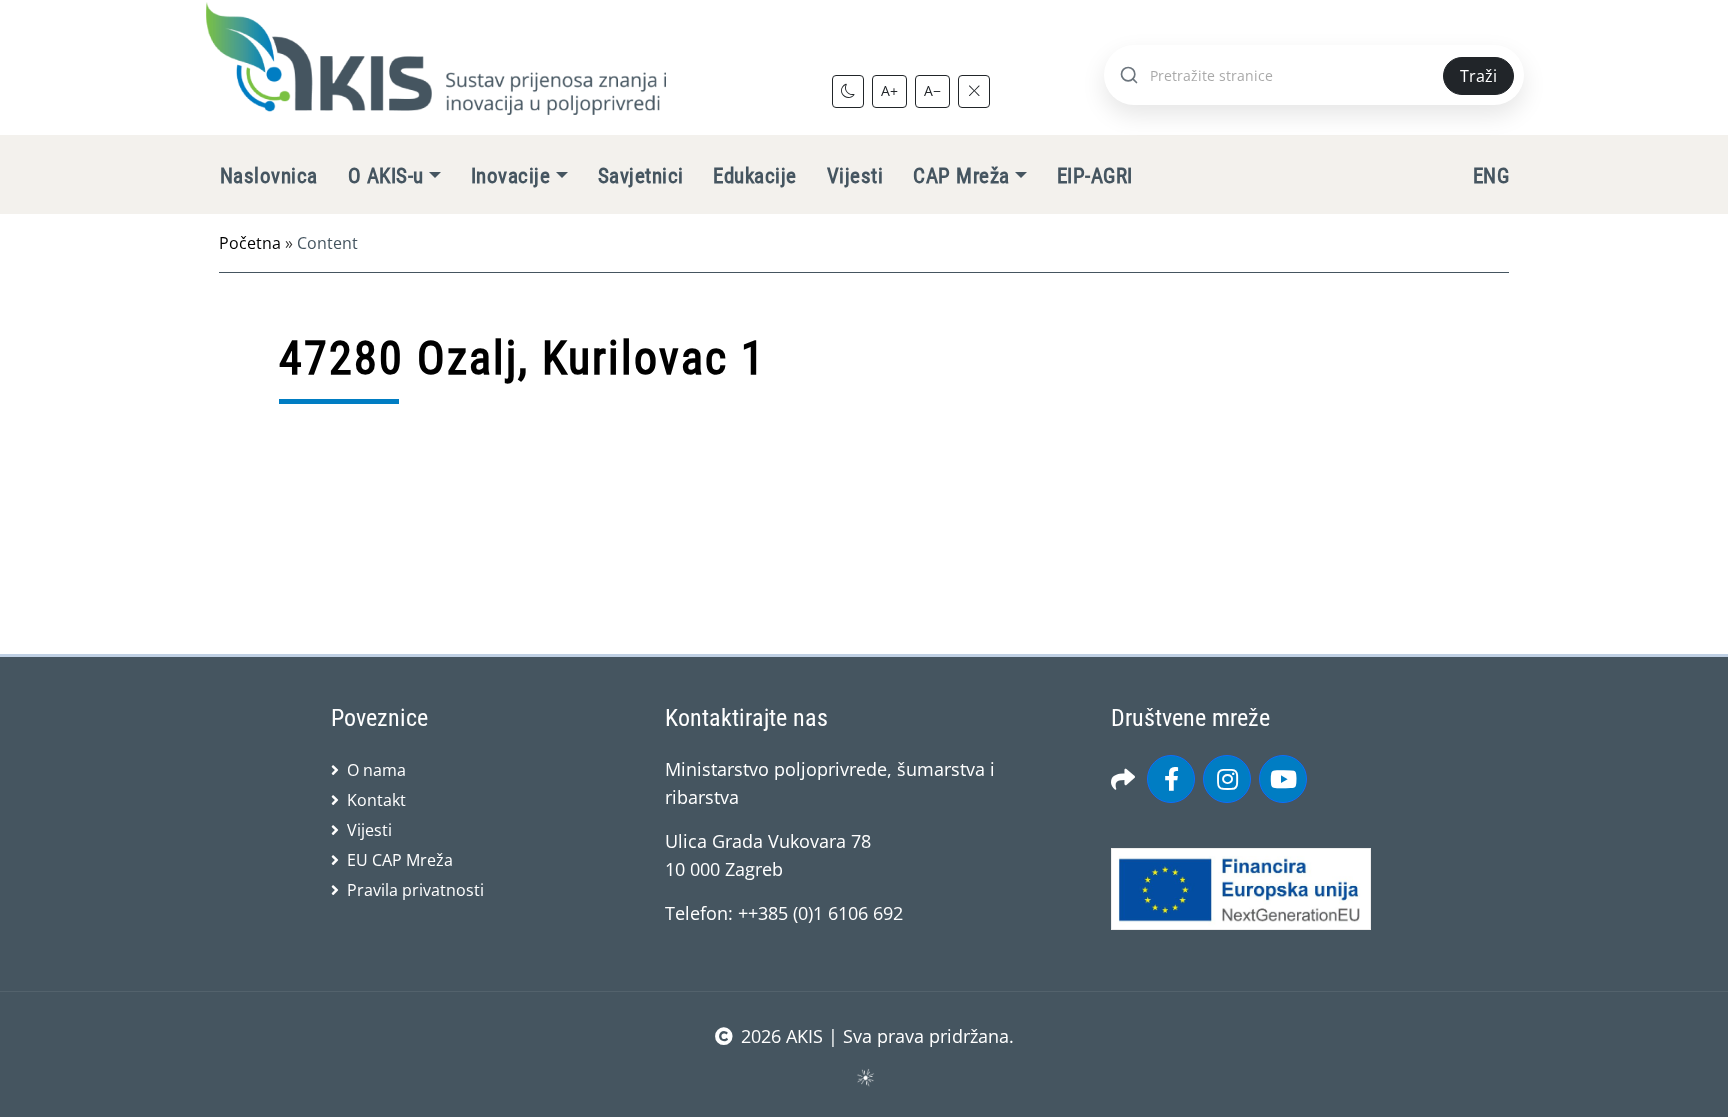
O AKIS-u (386, 176)
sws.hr (864, 1076)
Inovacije (510, 176)
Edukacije (754, 176)
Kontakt (376, 800)
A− (932, 90)
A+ (889, 90)
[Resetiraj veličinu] (974, 91)
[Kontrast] (848, 91)
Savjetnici (641, 176)
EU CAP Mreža (400, 860)
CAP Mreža (961, 176)
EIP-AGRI (1095, 176)
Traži (1478, 76)
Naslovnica (269, 176)
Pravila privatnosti (415, 890)
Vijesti (855, 176)
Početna (250, 243)
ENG (1491, 176)
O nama (376, 770)
